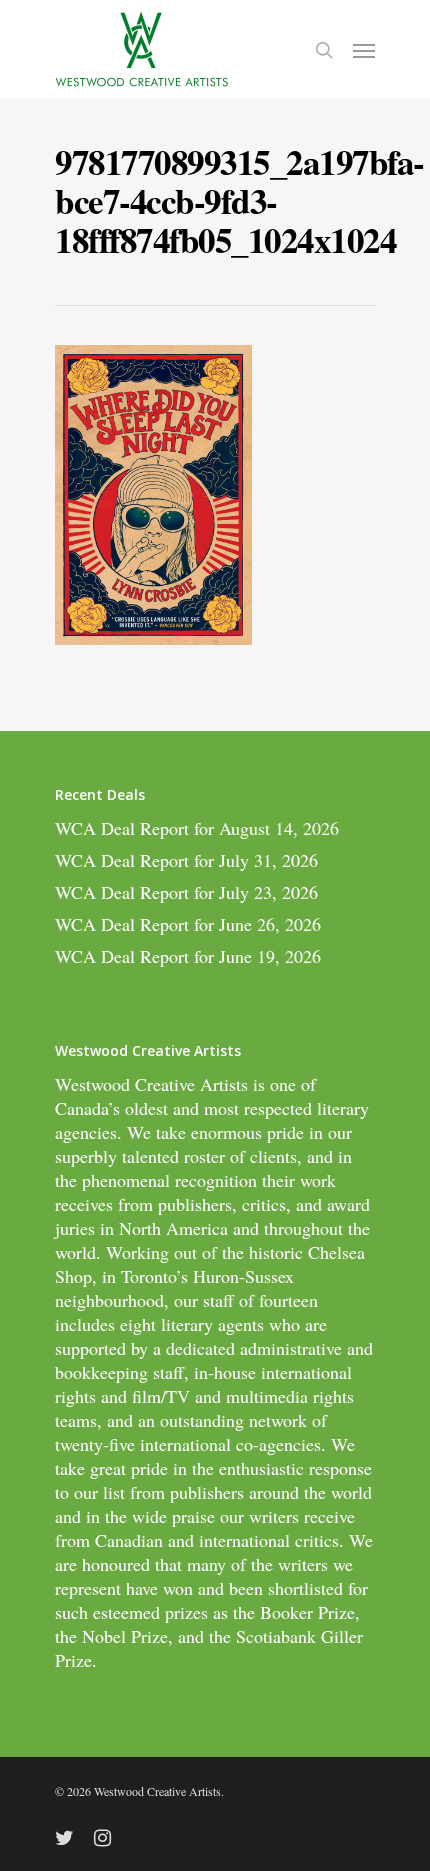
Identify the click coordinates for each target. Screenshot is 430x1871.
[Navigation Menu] (364, 50)
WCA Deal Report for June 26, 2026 (188, 924)
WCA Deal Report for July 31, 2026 (186, 860)
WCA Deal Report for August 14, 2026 (197, 828)
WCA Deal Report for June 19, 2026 (188, 956)
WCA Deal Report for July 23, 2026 (186, 892)
